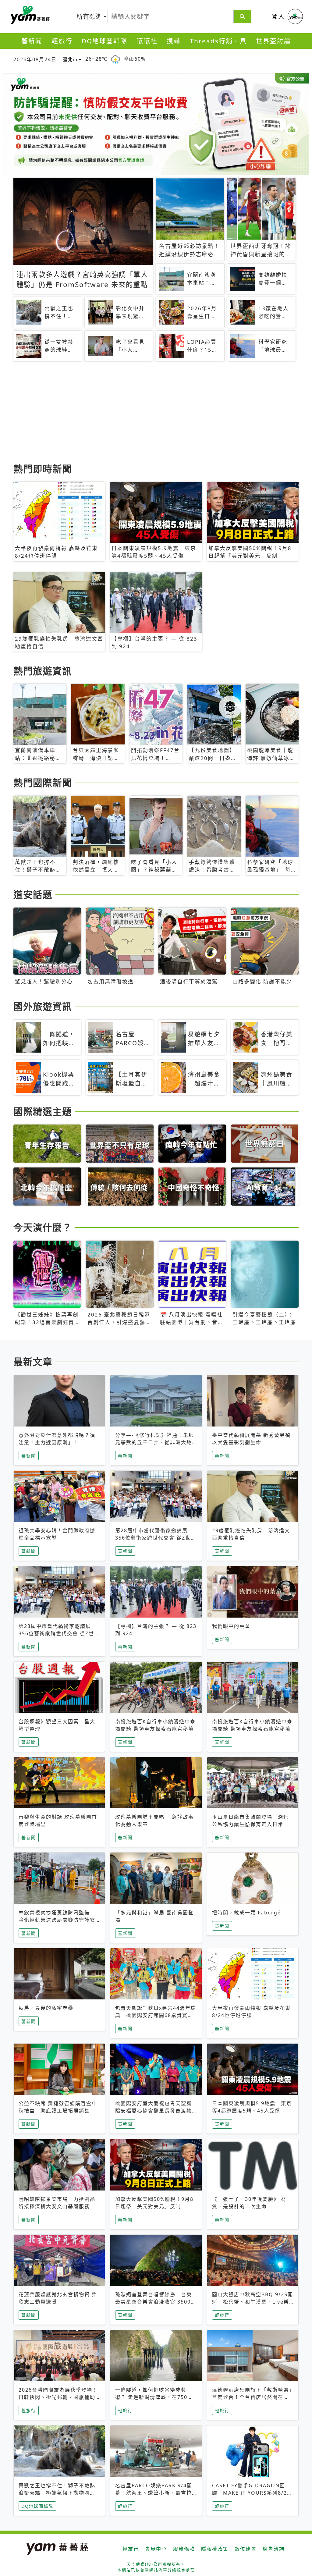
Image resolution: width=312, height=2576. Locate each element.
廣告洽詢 (274, 2549)
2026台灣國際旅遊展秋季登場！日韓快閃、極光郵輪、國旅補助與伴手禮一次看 (58, 2397)
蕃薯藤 (29, 15)
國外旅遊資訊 (43, 1006)
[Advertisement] (156, 413)
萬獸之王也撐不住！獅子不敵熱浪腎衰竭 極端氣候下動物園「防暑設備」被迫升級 (57, 2493)
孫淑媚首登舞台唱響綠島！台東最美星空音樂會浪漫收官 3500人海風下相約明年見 (156, 2302)
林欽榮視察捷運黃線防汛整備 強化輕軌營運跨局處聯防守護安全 (57, 1920)
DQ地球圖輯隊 (105, 41)
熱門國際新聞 (43, 783)
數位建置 (246, 2549)
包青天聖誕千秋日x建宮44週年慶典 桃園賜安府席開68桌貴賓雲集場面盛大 (156, 2015)
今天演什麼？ (43, 1227)
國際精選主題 (43, 1111)
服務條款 (184, 2549)
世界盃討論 (273, 41)
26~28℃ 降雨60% (115, 59)
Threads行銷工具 (218, 41)
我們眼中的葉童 (231, 1626)
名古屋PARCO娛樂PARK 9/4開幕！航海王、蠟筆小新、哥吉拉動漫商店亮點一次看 (154, 2493)
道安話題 (33, 894)
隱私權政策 (215, 2549)
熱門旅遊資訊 (43, 671)
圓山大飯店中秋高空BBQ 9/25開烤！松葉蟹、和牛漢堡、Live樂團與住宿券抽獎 (253, 2302)
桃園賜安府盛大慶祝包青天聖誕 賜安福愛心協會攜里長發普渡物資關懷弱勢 (156, 2111)
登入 (278, 16)
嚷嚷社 (147, 41)
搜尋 (174, 41)
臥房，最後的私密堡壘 (46, 2008)
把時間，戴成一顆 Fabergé (246, 1913)
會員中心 (156, 2549)
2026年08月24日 (35, 59)
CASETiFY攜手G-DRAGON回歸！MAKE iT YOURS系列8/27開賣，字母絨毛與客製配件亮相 (251, 2493)
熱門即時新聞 (43, 469)
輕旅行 (62, 41)
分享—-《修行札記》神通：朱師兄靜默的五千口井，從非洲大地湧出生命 (155, 1442)
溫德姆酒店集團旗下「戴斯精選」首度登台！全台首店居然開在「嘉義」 (252, 2397)
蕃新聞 (32, 41)
